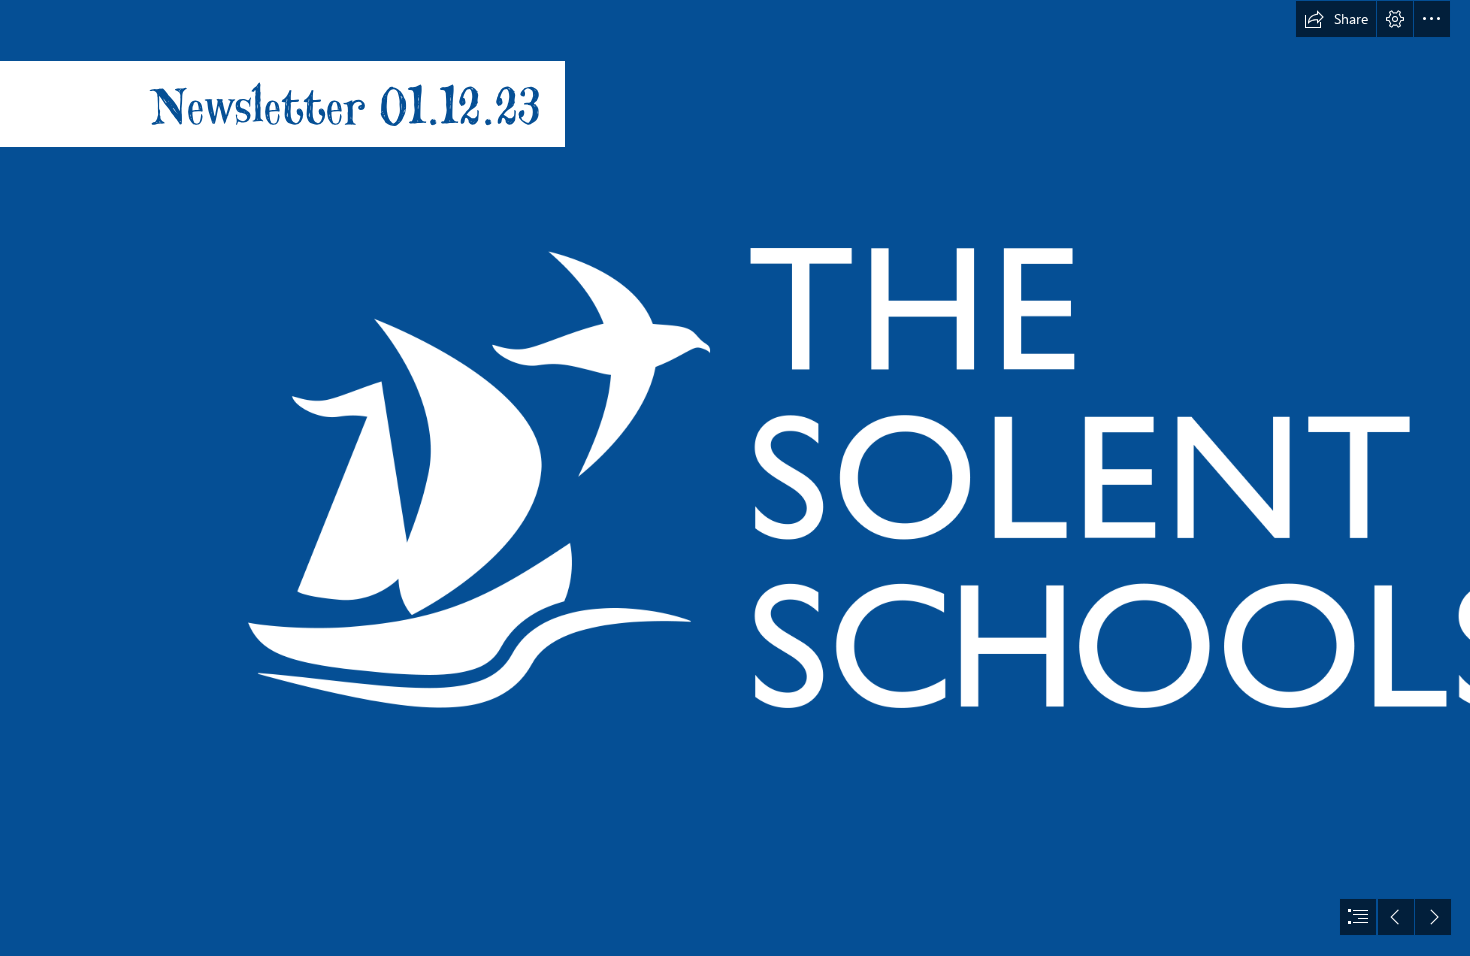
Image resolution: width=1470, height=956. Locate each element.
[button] (1336, 19)
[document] (735, 478)
